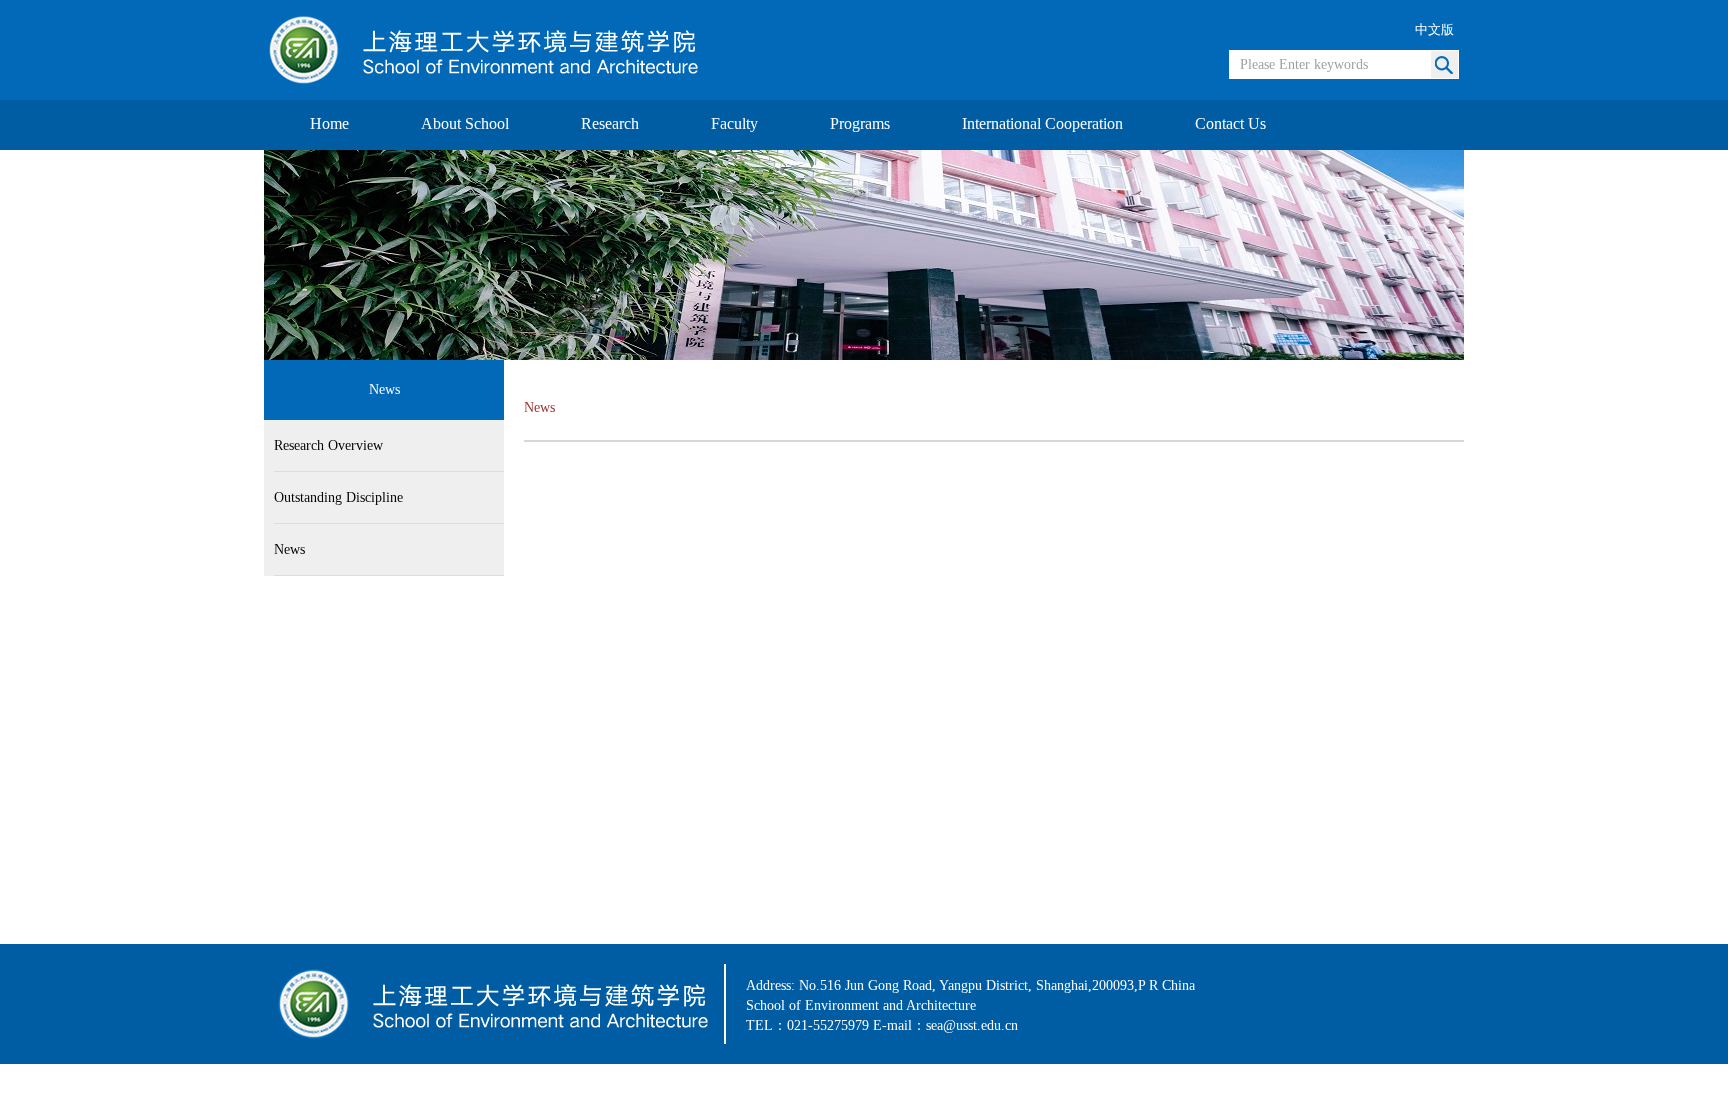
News (289, 549)
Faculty (734, 123)
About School (465, 123)
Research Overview (328, 445)
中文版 (1434, 29)
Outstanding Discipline (338, 497)
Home (329, 123)
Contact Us (1230, 123)
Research (610, 123)
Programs (860, 123)
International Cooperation (1042, 123)
